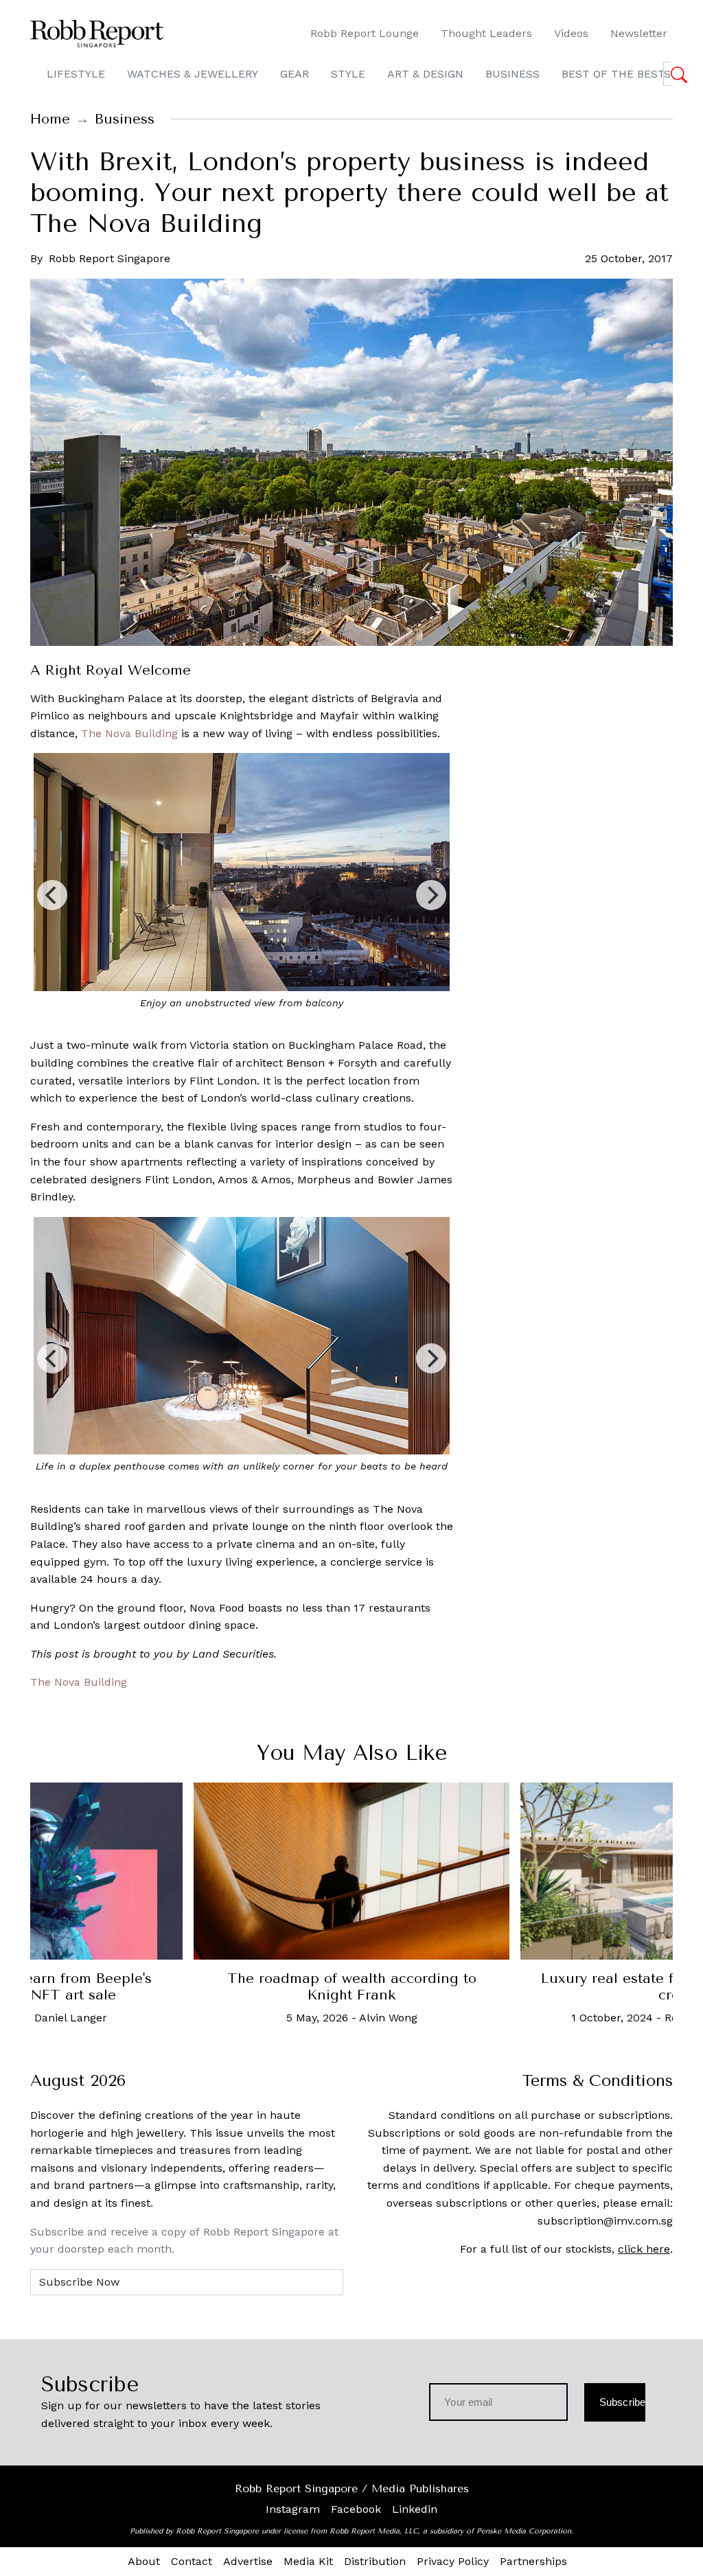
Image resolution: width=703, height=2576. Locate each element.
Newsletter (639, 33)
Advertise (248, 2561)
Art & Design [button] (425, 74)
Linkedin (415, 2509)
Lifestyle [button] (76, 74)
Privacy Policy (453, 2561)
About (144, 2561)
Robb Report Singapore (110, 258)
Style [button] (348, 74)
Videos (571, 33)
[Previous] (52, 895)
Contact (192, 2561)
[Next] (431, 895)
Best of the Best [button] (613, 74)
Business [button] (512, 74)
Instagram (293, 2509)
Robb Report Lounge (365, 33)
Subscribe (622, 2402)
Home (50, 119)
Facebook (356, 2509)
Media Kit (308, 2561)
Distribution (375, 2561)
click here (644, 2249)
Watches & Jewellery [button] (193, 74)
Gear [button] (295, 74)
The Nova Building (129, 733)
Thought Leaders (486, 33)
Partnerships (533, 2561)
